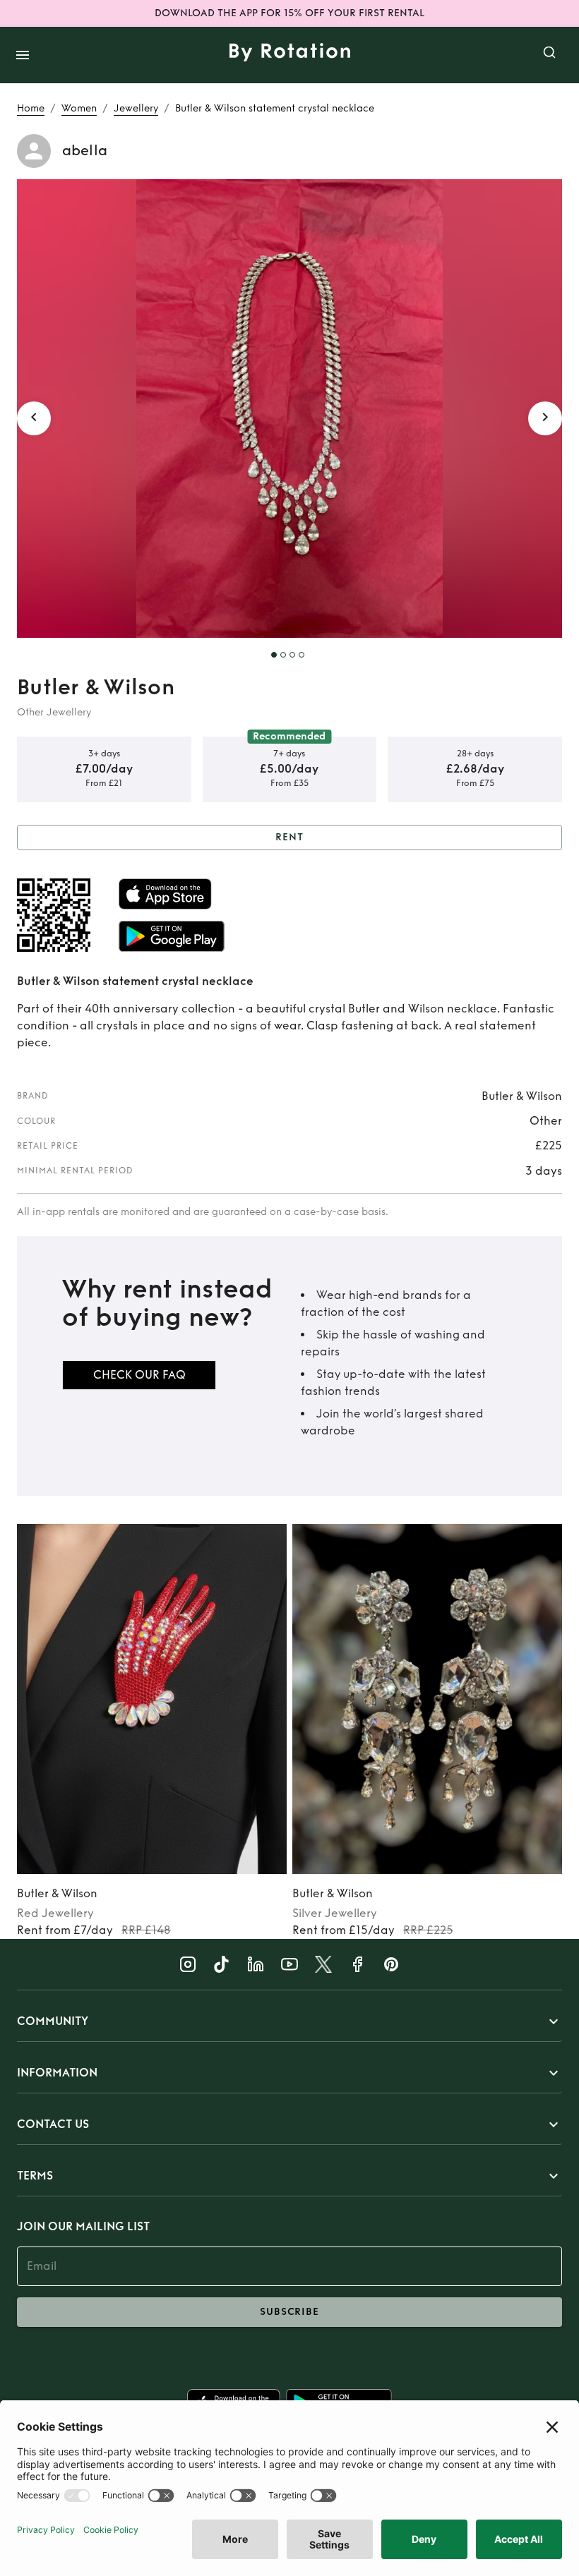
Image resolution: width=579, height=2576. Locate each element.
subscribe (289, 2312)
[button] (289, 2021)
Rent (289, 837)
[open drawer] (23, 55)
